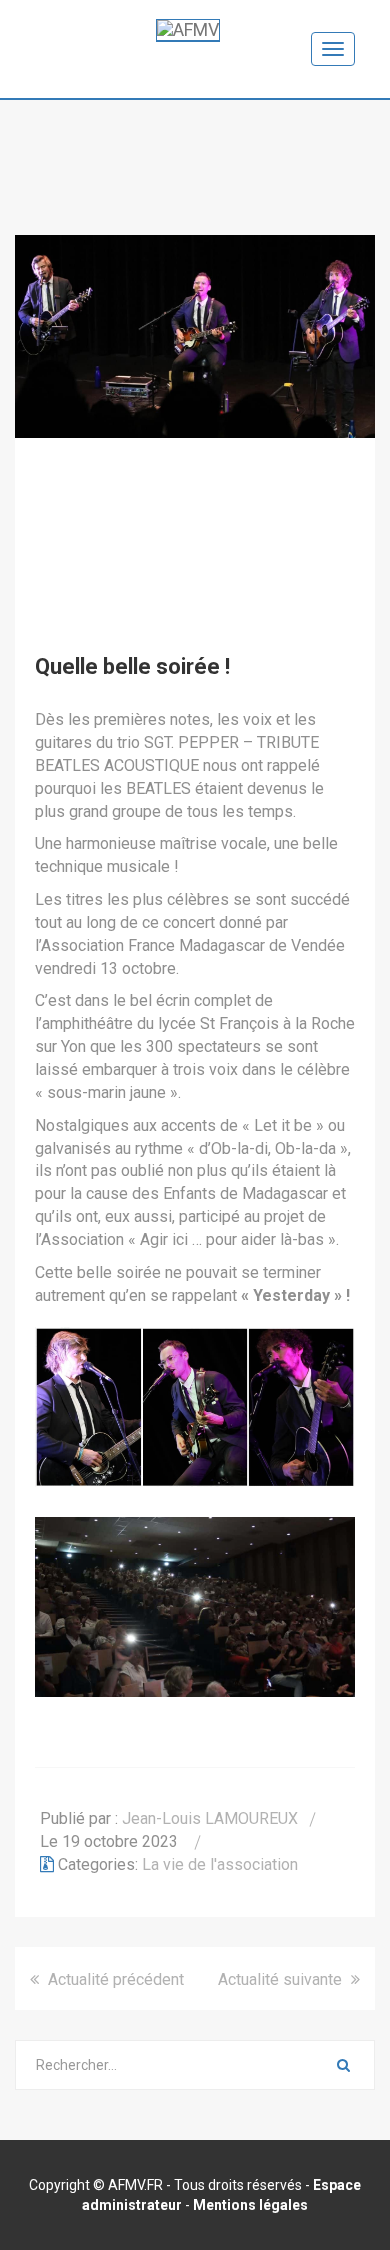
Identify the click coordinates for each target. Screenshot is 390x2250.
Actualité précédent (114, 1979)
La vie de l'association (220, 1864)
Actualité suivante (282, 1979)
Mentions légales (250, 2205)
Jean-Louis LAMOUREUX (210, 1818)
